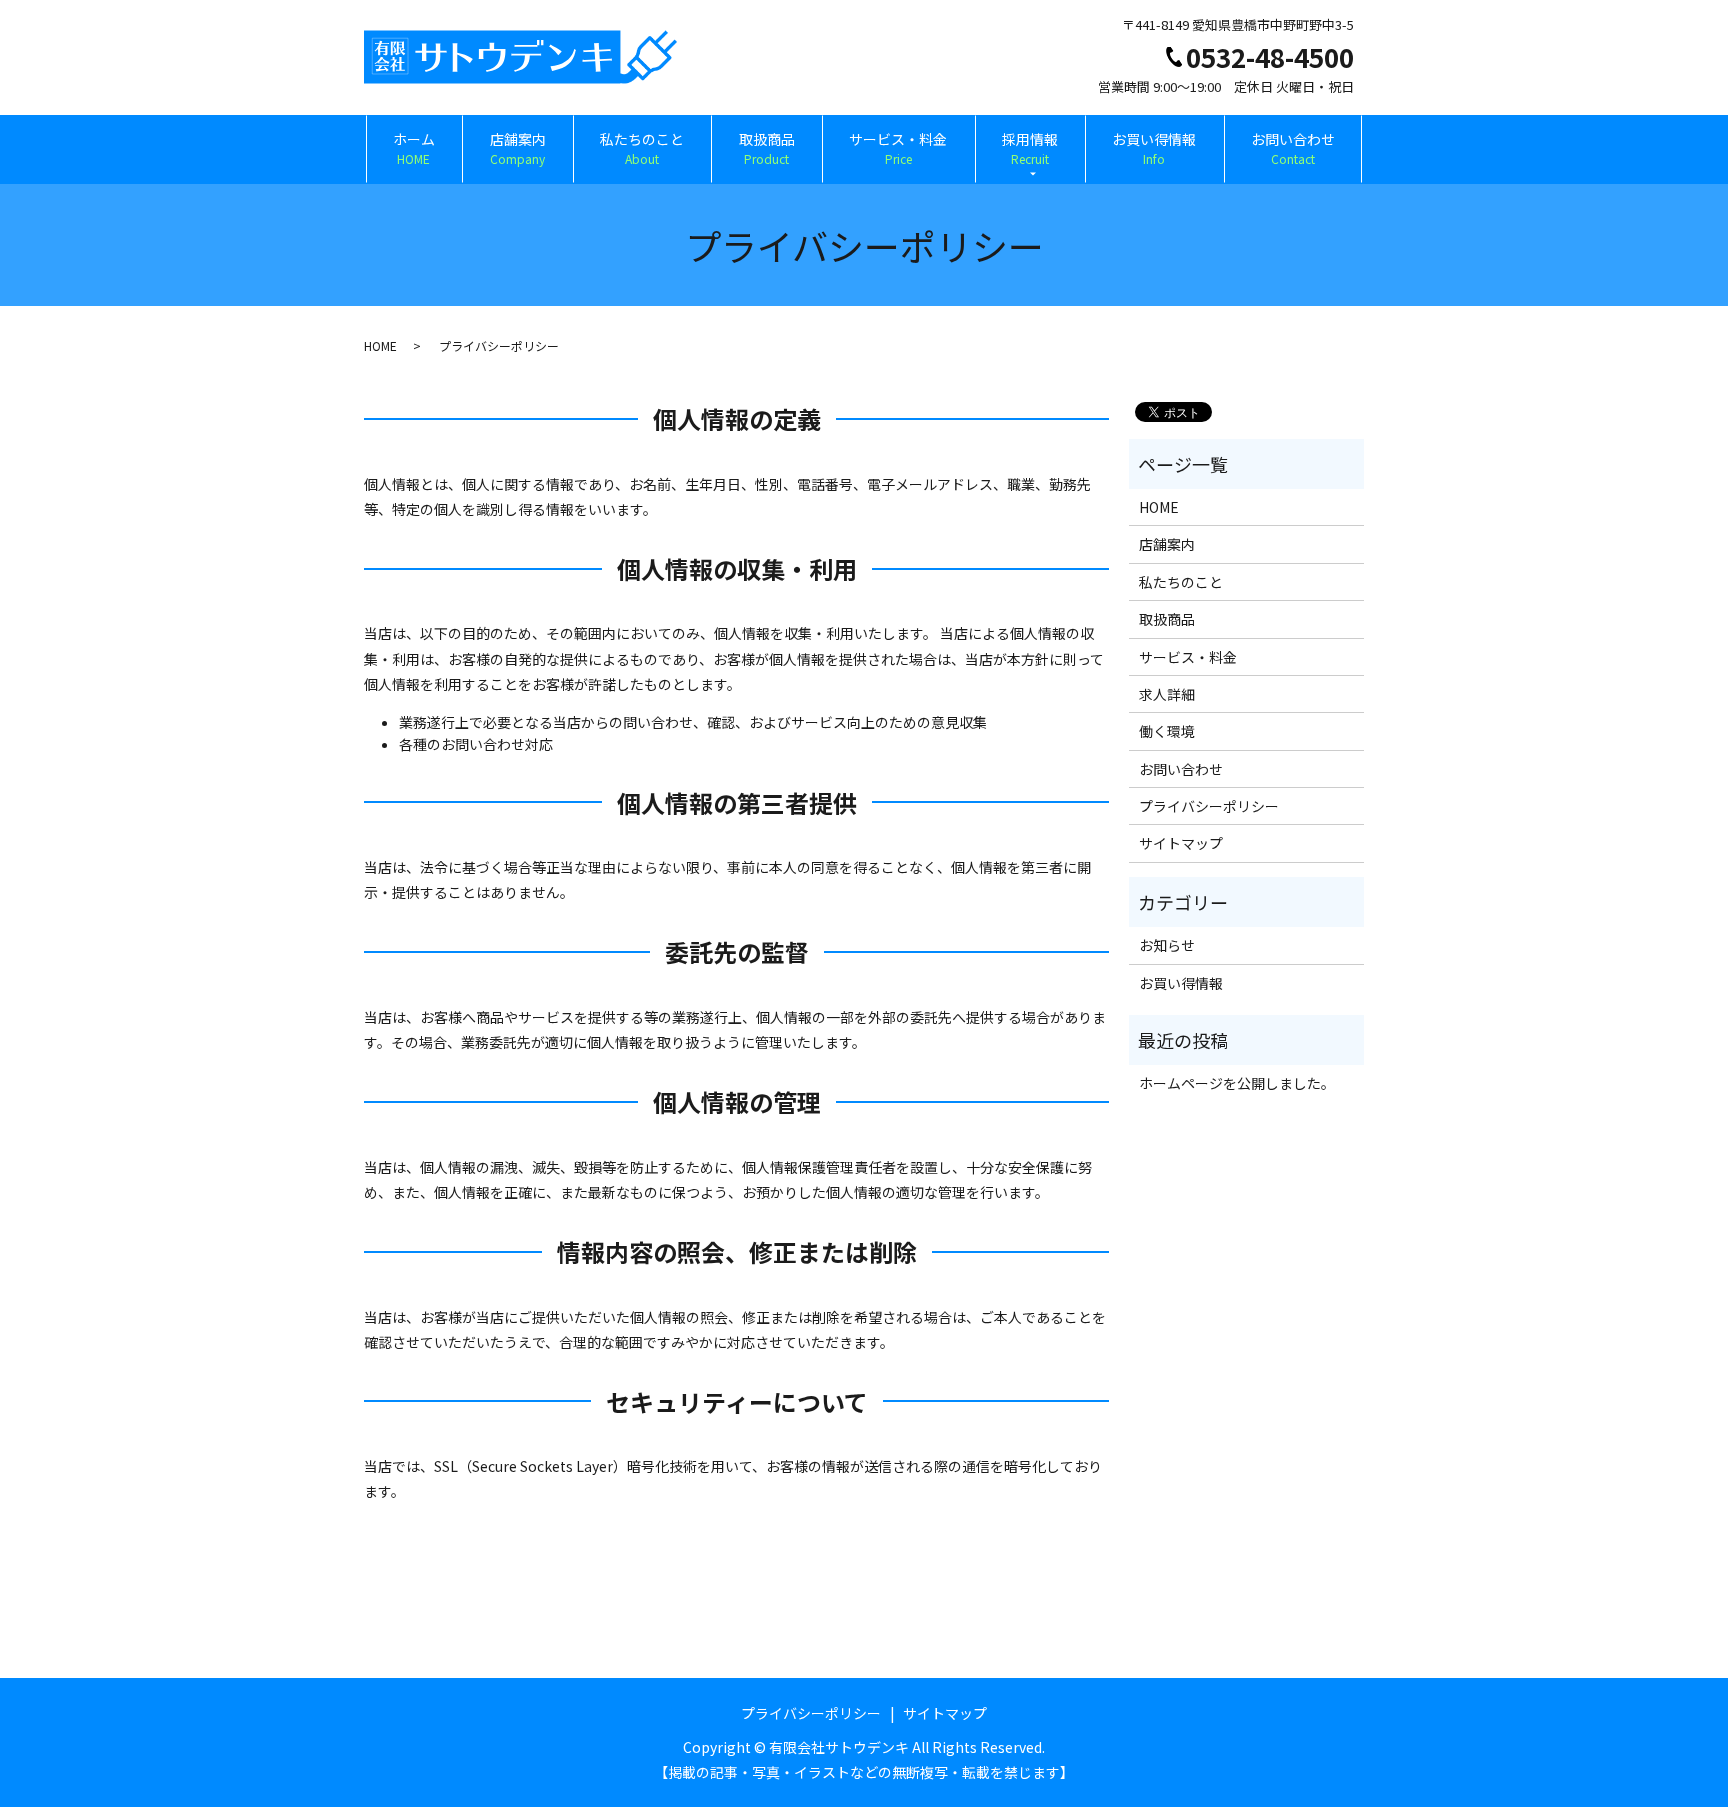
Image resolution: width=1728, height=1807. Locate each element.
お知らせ (1167, 945)
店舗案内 (518, 148)
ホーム (414, 148)
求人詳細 (1167, 694)
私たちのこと (642, 148)
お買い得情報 (1154, 148)
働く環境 (1167, 731)
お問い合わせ (1293, 148)
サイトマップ (1181, 843)
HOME (380, 345)
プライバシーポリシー (1209, 806)
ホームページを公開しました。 (1237, 1083)
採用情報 (1030, 148)
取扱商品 (767, 148)
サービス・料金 (898, 148)
